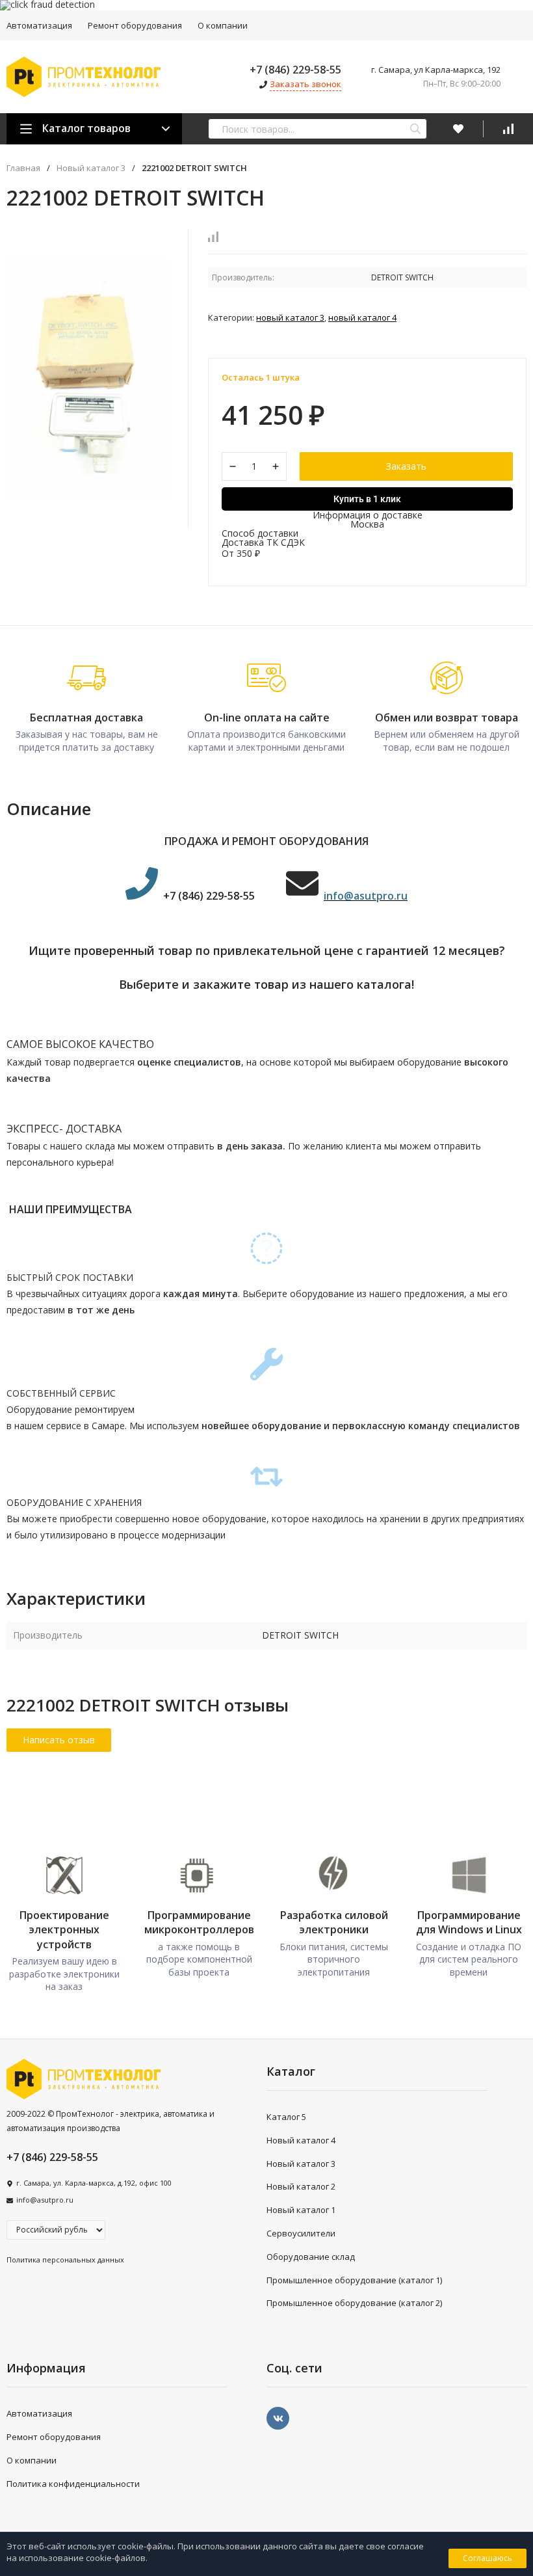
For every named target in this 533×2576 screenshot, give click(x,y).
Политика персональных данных (65, 2260)
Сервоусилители (301, 2233)
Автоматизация (39, 2413)
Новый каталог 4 (362, 317)
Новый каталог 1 (301, 2210)
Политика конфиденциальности (73, 2484)
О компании (223, 25)
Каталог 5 (286, 2117)
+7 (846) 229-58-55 (295, 70)
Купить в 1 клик (367, 499)
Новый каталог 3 (91, 168)
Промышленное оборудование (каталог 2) (354, 2303)
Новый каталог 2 (301, 2186)
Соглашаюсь (487, 2558)
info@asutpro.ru (45, 2200)
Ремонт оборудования (135, 25)
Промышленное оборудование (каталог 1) (354, 2280)
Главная (23, 168)
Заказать (406, 466)
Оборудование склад (311, 2257)
